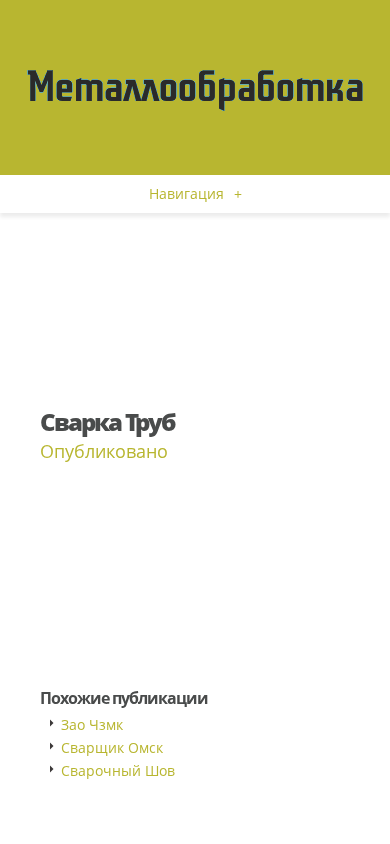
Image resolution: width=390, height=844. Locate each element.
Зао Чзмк (92, 724)
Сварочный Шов (118, 770)
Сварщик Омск (112, 747)
